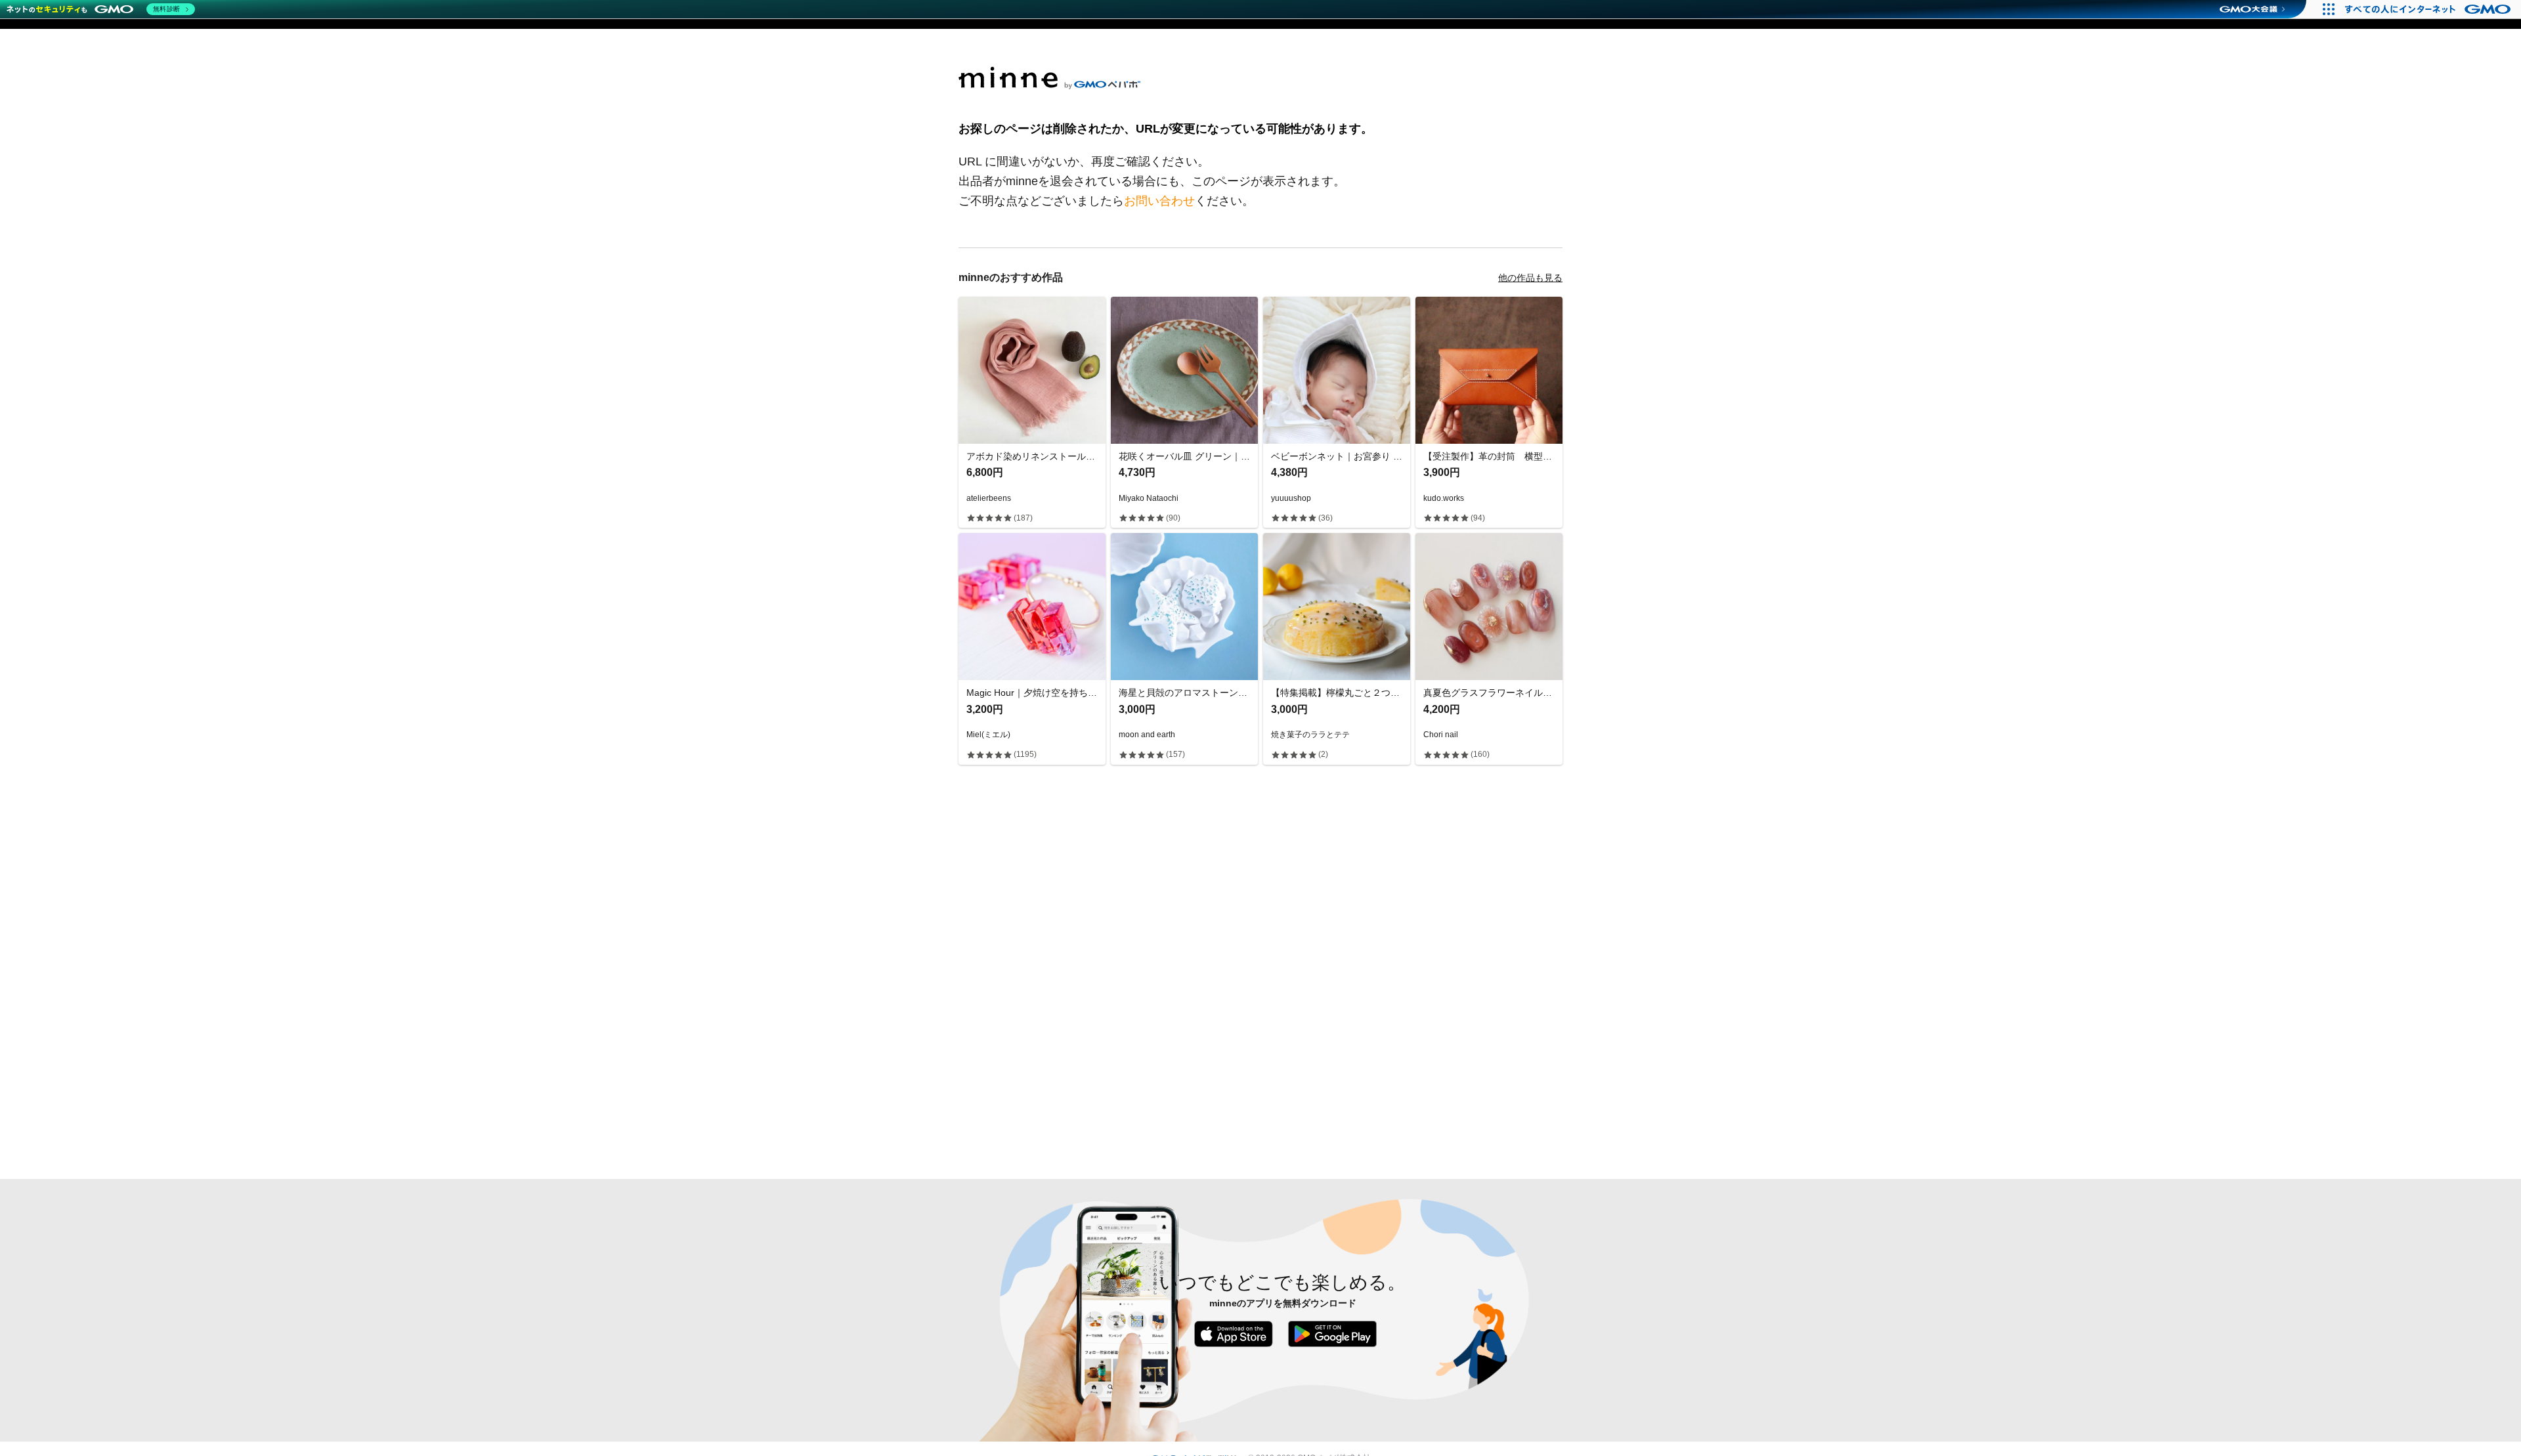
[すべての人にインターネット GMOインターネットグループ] (2429, 9)
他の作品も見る (1530, 278)
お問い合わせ (1159, 201)
